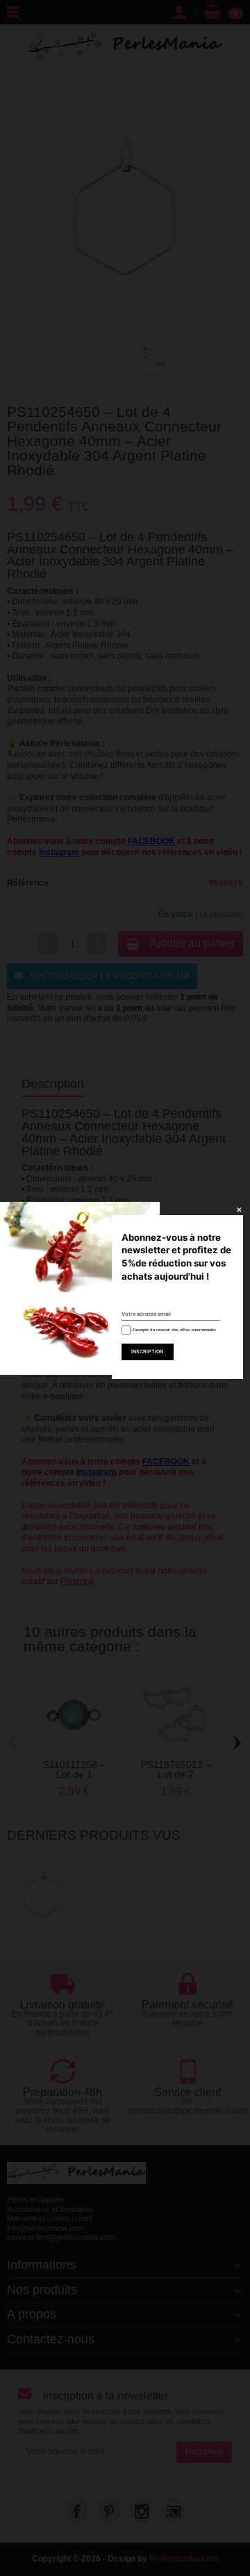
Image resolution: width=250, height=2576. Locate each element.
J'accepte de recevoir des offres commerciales (173, 1330)
